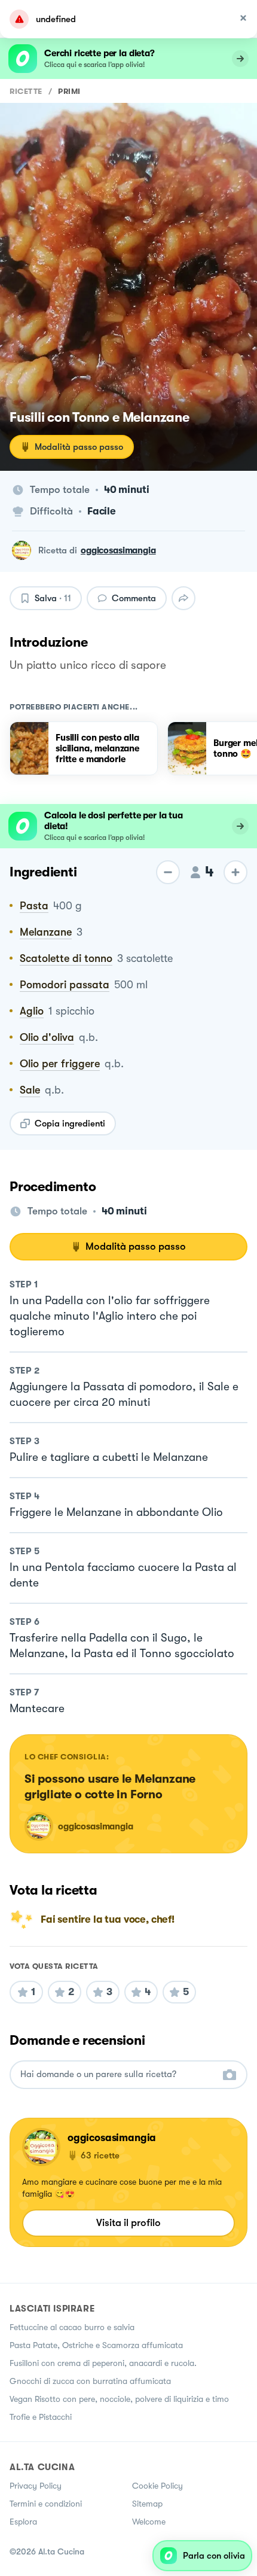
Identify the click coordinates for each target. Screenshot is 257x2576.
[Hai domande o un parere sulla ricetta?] (118, 2074)
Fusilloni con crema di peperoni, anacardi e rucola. (103, 2363)
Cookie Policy (157, 2486)
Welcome (149, 2522)
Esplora (23, 2522)
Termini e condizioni (46, 2504)
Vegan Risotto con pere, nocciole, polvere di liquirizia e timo (119, 2399)
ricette (26, 91)
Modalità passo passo (79, 447)
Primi (69, 91)
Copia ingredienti (70, 1123)
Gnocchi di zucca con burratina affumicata (90, 2381)
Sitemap (147, 2504)
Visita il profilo (128, 2223)
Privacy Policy (36, 2486)
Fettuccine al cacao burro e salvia (72, 2327)
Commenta (134, 598)
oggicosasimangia (118, 550)
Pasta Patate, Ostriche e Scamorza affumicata (96, 2345)
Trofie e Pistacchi (41, 2417)
